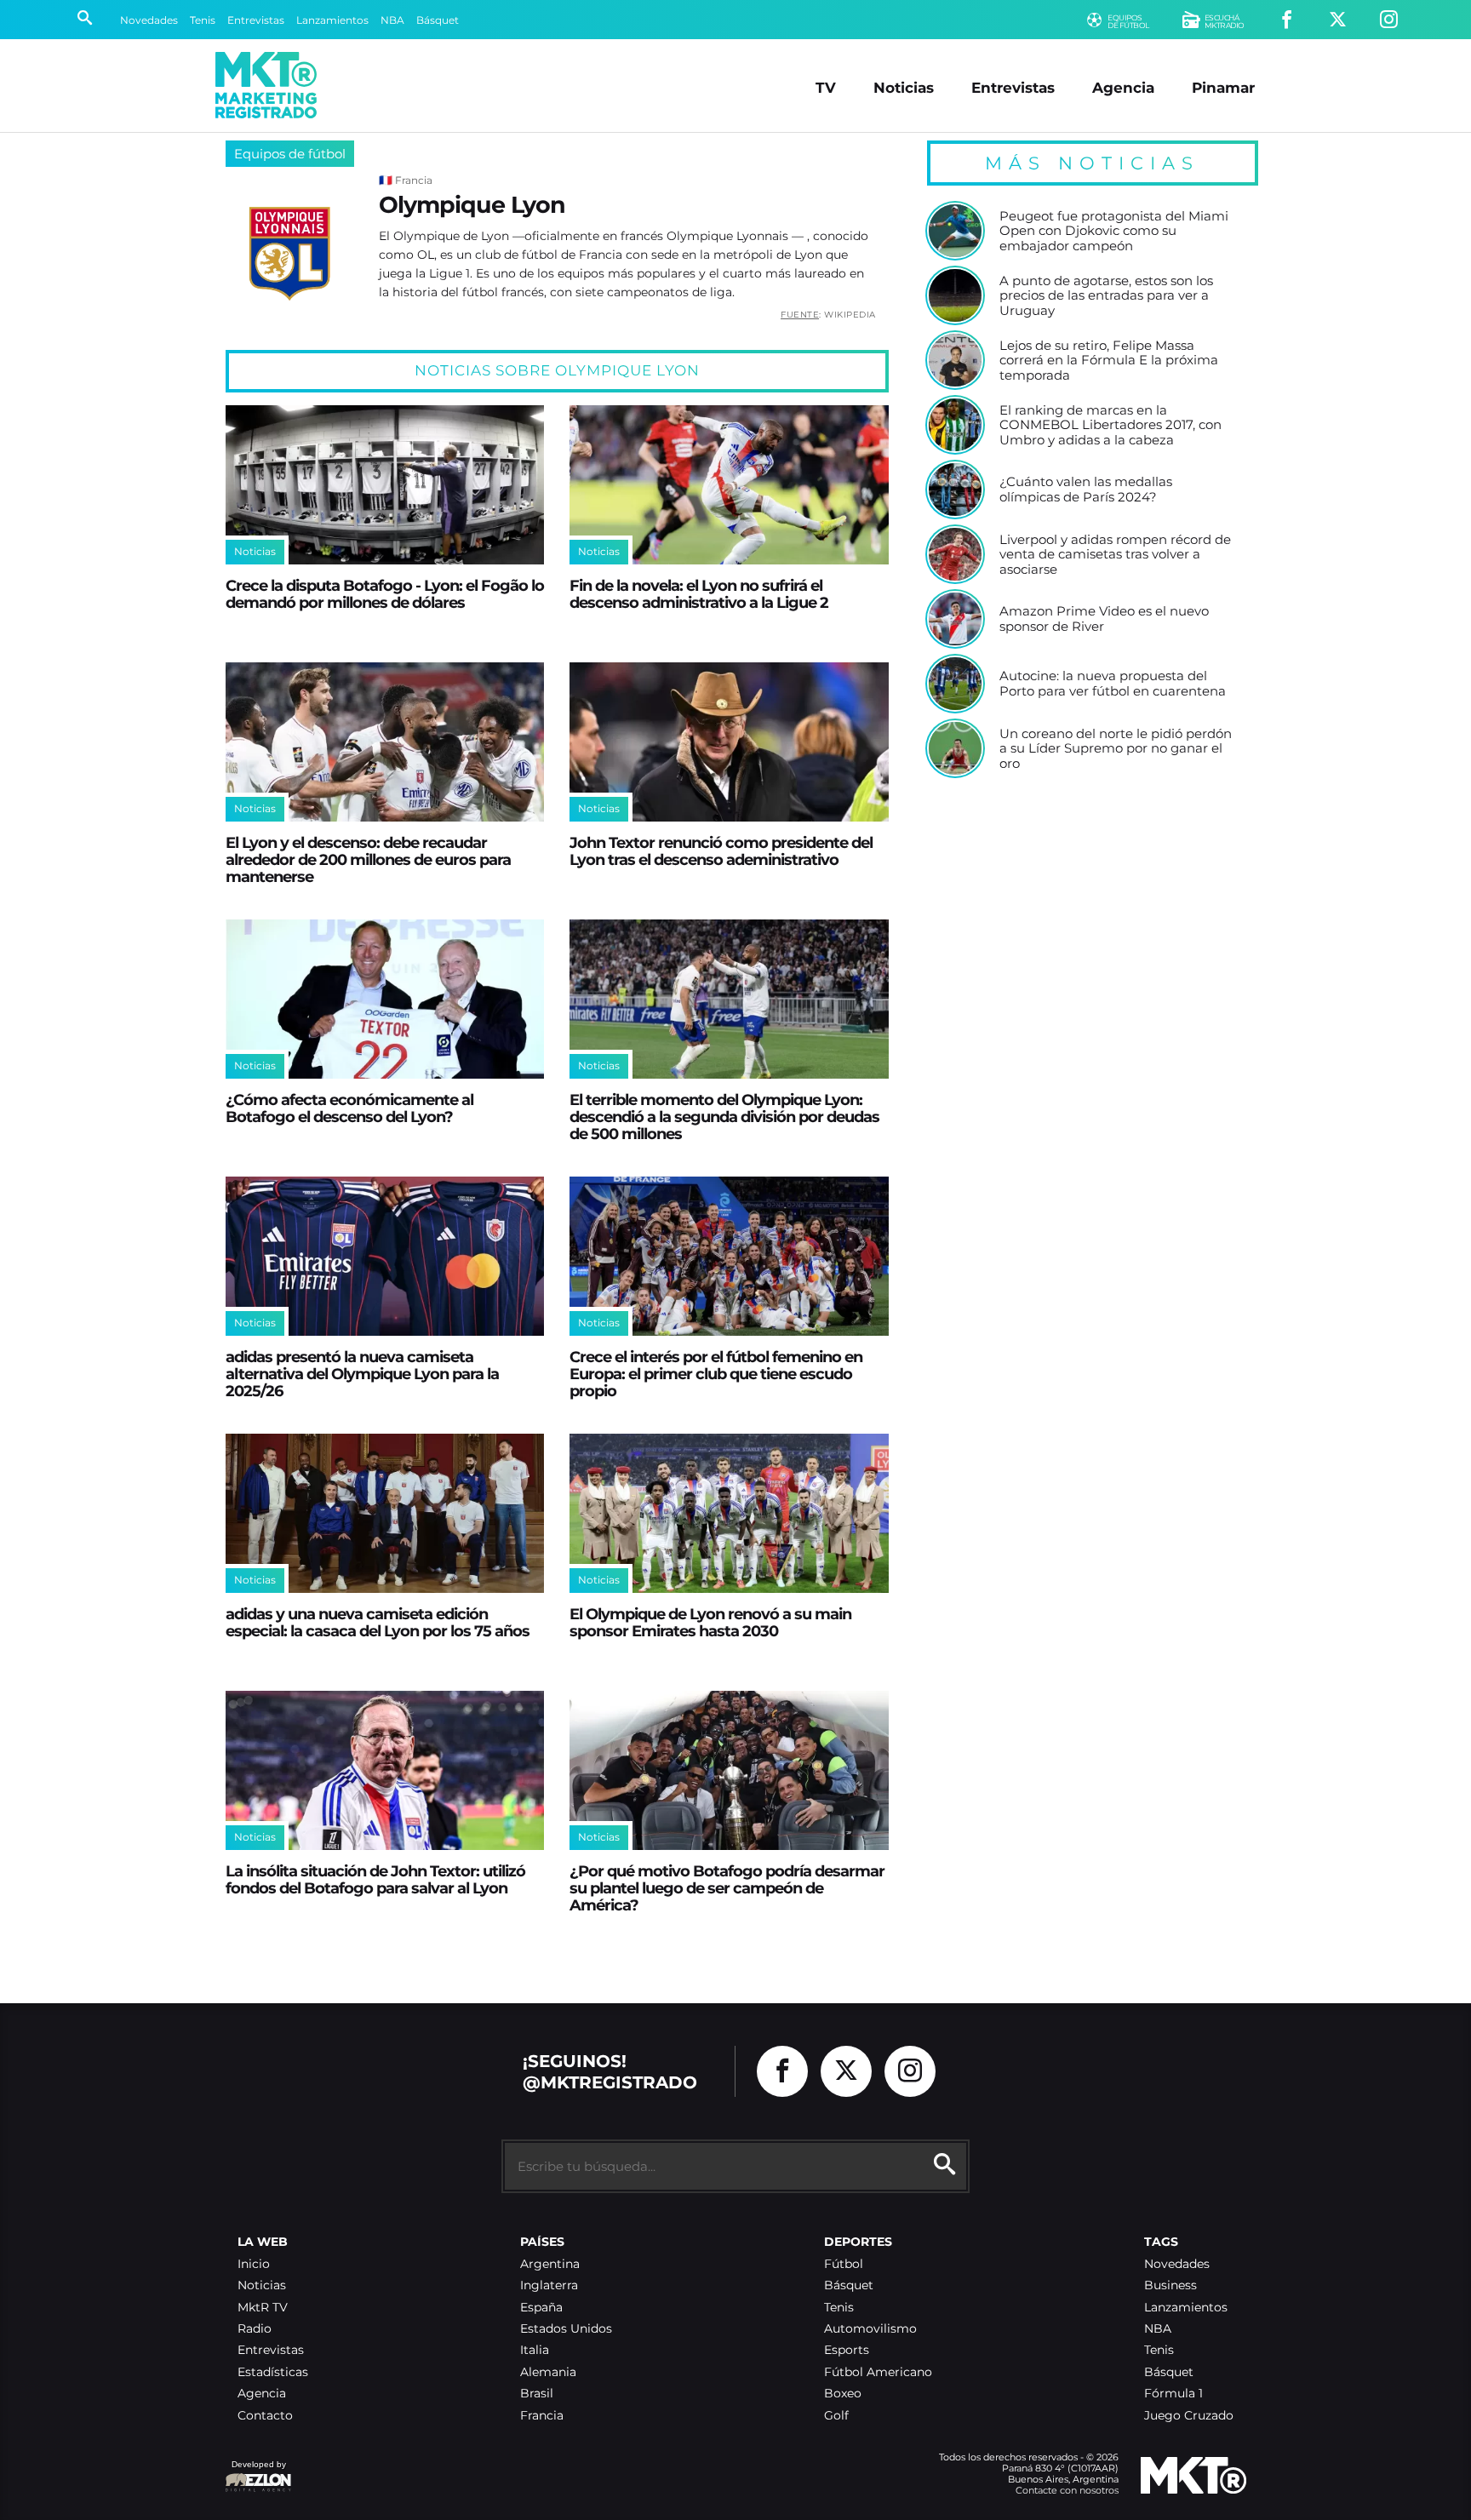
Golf (836, 2416)
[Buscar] (85, 20)
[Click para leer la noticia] (385, 485)
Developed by (255, 2473)
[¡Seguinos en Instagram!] (1389, 20)
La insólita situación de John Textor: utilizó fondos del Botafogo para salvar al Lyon (375, 1879)
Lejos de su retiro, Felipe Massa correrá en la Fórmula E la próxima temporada (1109, 361)
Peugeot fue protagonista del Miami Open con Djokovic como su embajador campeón (1114, 231)
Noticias (904, 87)
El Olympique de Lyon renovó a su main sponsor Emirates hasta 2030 (710, 1622)
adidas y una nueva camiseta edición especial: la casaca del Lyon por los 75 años (378, 1622)
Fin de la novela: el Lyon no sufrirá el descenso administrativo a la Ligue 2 (699, 594)
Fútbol (844, 2264)
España (541, 2308)
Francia (542, 2416)
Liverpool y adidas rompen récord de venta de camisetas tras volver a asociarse (1115, 555)
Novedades (149, 20)
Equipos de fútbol (290, 154)
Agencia (1123, 87)
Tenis (203, 20)
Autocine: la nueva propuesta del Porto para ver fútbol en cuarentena (1113, 683)
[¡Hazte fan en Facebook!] (1287, 20)
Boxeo (843, 2394)
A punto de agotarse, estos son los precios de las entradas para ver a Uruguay (1106, 296)
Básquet (438, 20)
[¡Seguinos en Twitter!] (1338, 20)
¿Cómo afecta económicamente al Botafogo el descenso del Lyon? (349, 1108)
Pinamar (1223, 87)
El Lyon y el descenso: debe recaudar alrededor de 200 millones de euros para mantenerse (368, 859)
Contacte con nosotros (1067, 2490)
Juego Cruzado (1189, 2416)
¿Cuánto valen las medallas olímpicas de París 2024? (1086, 489)
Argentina (550, 2264)
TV (826, 87)
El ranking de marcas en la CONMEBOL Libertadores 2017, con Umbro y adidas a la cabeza (1110, 425)
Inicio (254, 2264)
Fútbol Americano (878, 2372)
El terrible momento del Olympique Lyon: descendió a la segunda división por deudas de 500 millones (724, 1117)
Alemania (548, 2372)
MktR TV (263, 2308)
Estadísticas (273, 2372)
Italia (535, 2350)
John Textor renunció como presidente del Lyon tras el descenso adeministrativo (721, 851)
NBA (392, 20)
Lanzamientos (332, 20)
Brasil (537, 2394)
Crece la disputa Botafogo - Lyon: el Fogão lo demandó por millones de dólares (385, 594)
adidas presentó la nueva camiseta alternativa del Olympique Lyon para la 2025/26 (362, 1374)
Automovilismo (870, 2329)
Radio (255, 2329)
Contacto (265, 2416)
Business (1171, 2285)
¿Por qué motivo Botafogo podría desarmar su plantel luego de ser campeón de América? (727, 1888)
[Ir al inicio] (266, 85)
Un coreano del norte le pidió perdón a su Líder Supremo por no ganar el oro (1116, 749)
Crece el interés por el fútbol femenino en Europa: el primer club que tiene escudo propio (716, 1374)
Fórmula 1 (1173, 2394)
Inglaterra (549, 2285)
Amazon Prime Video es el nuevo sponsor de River (1104, 619)
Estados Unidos (566, 2329)
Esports (847, 2350)
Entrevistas (256, 20)
